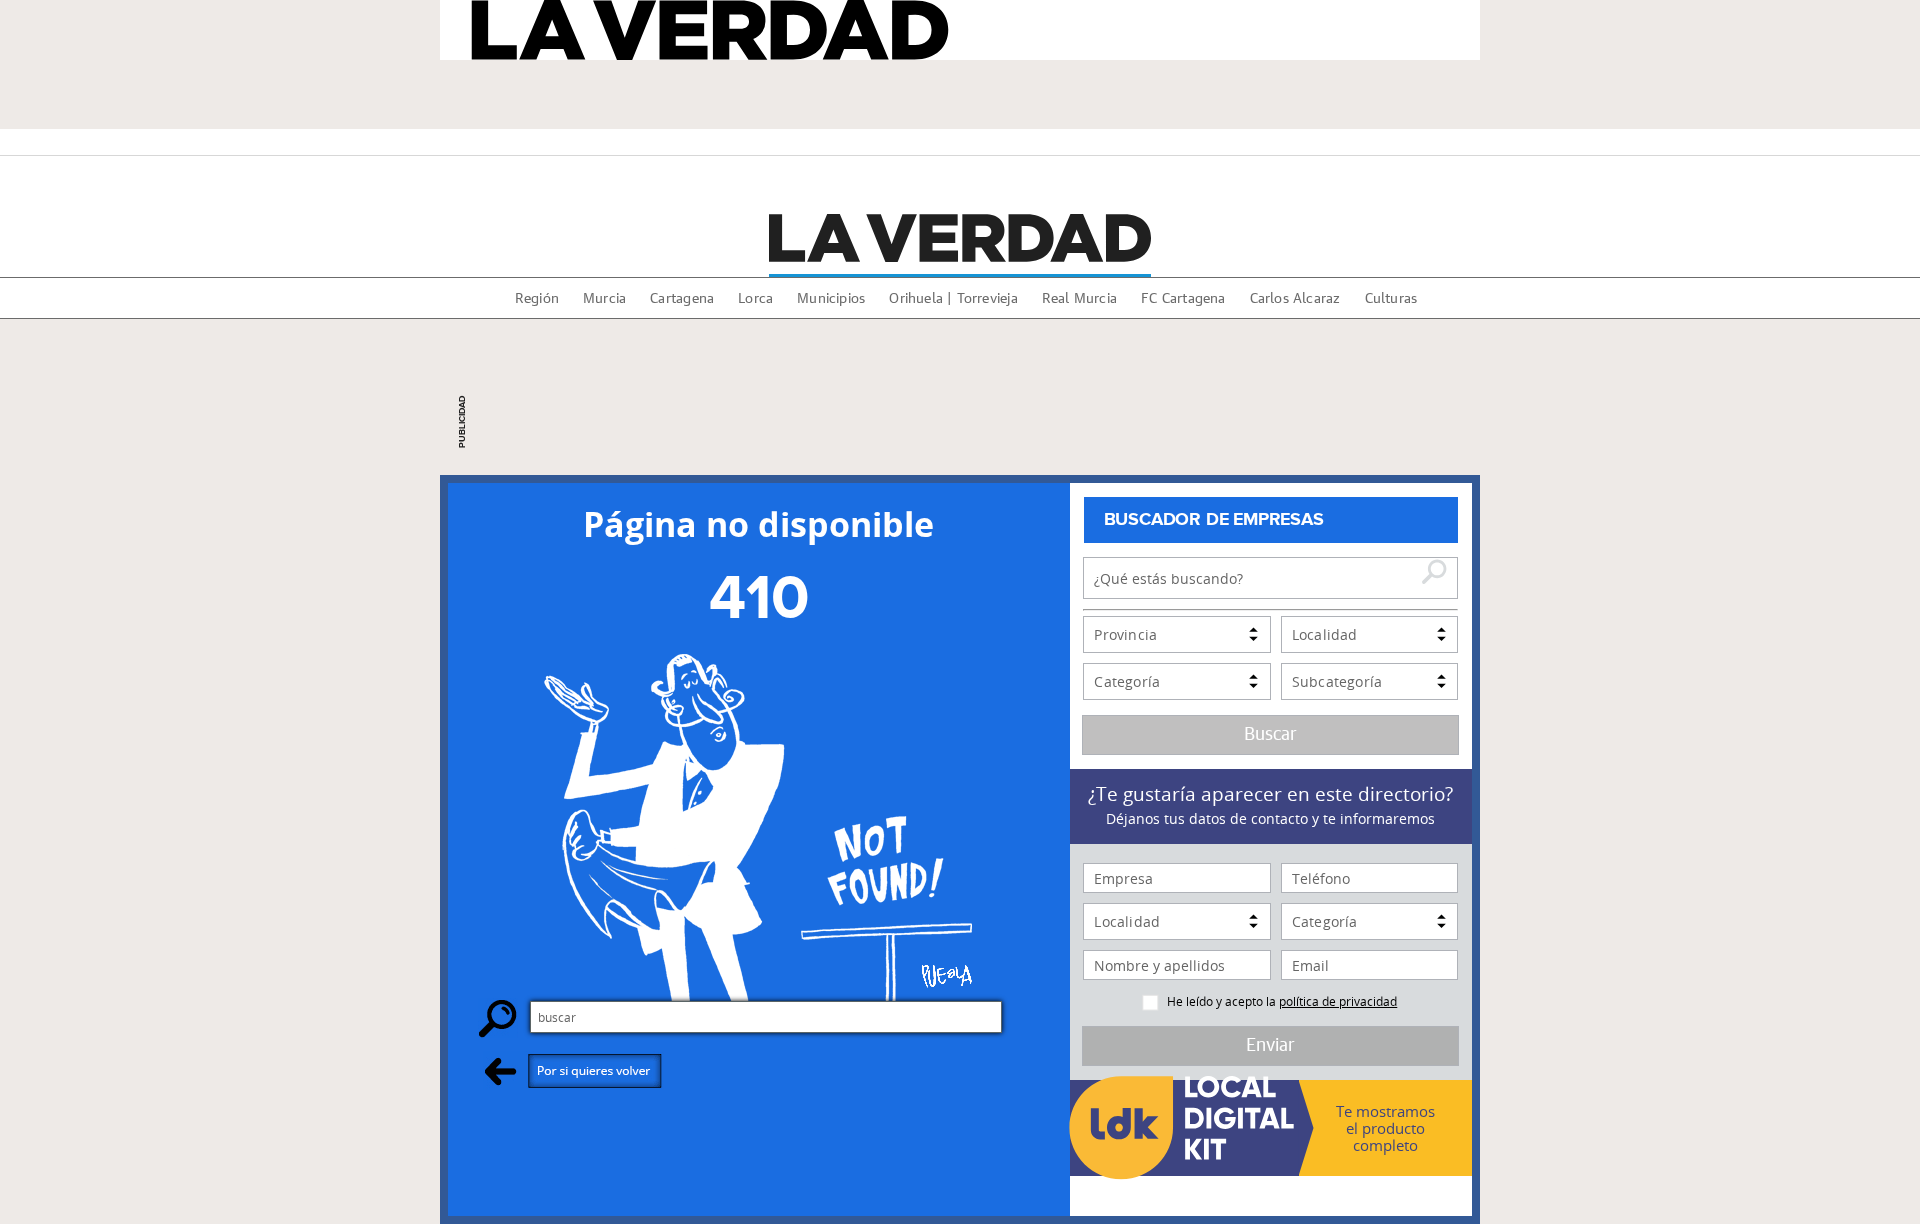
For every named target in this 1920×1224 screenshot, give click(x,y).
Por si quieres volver (573, 1070)
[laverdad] (959, 238)
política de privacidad (1338, 1001)
